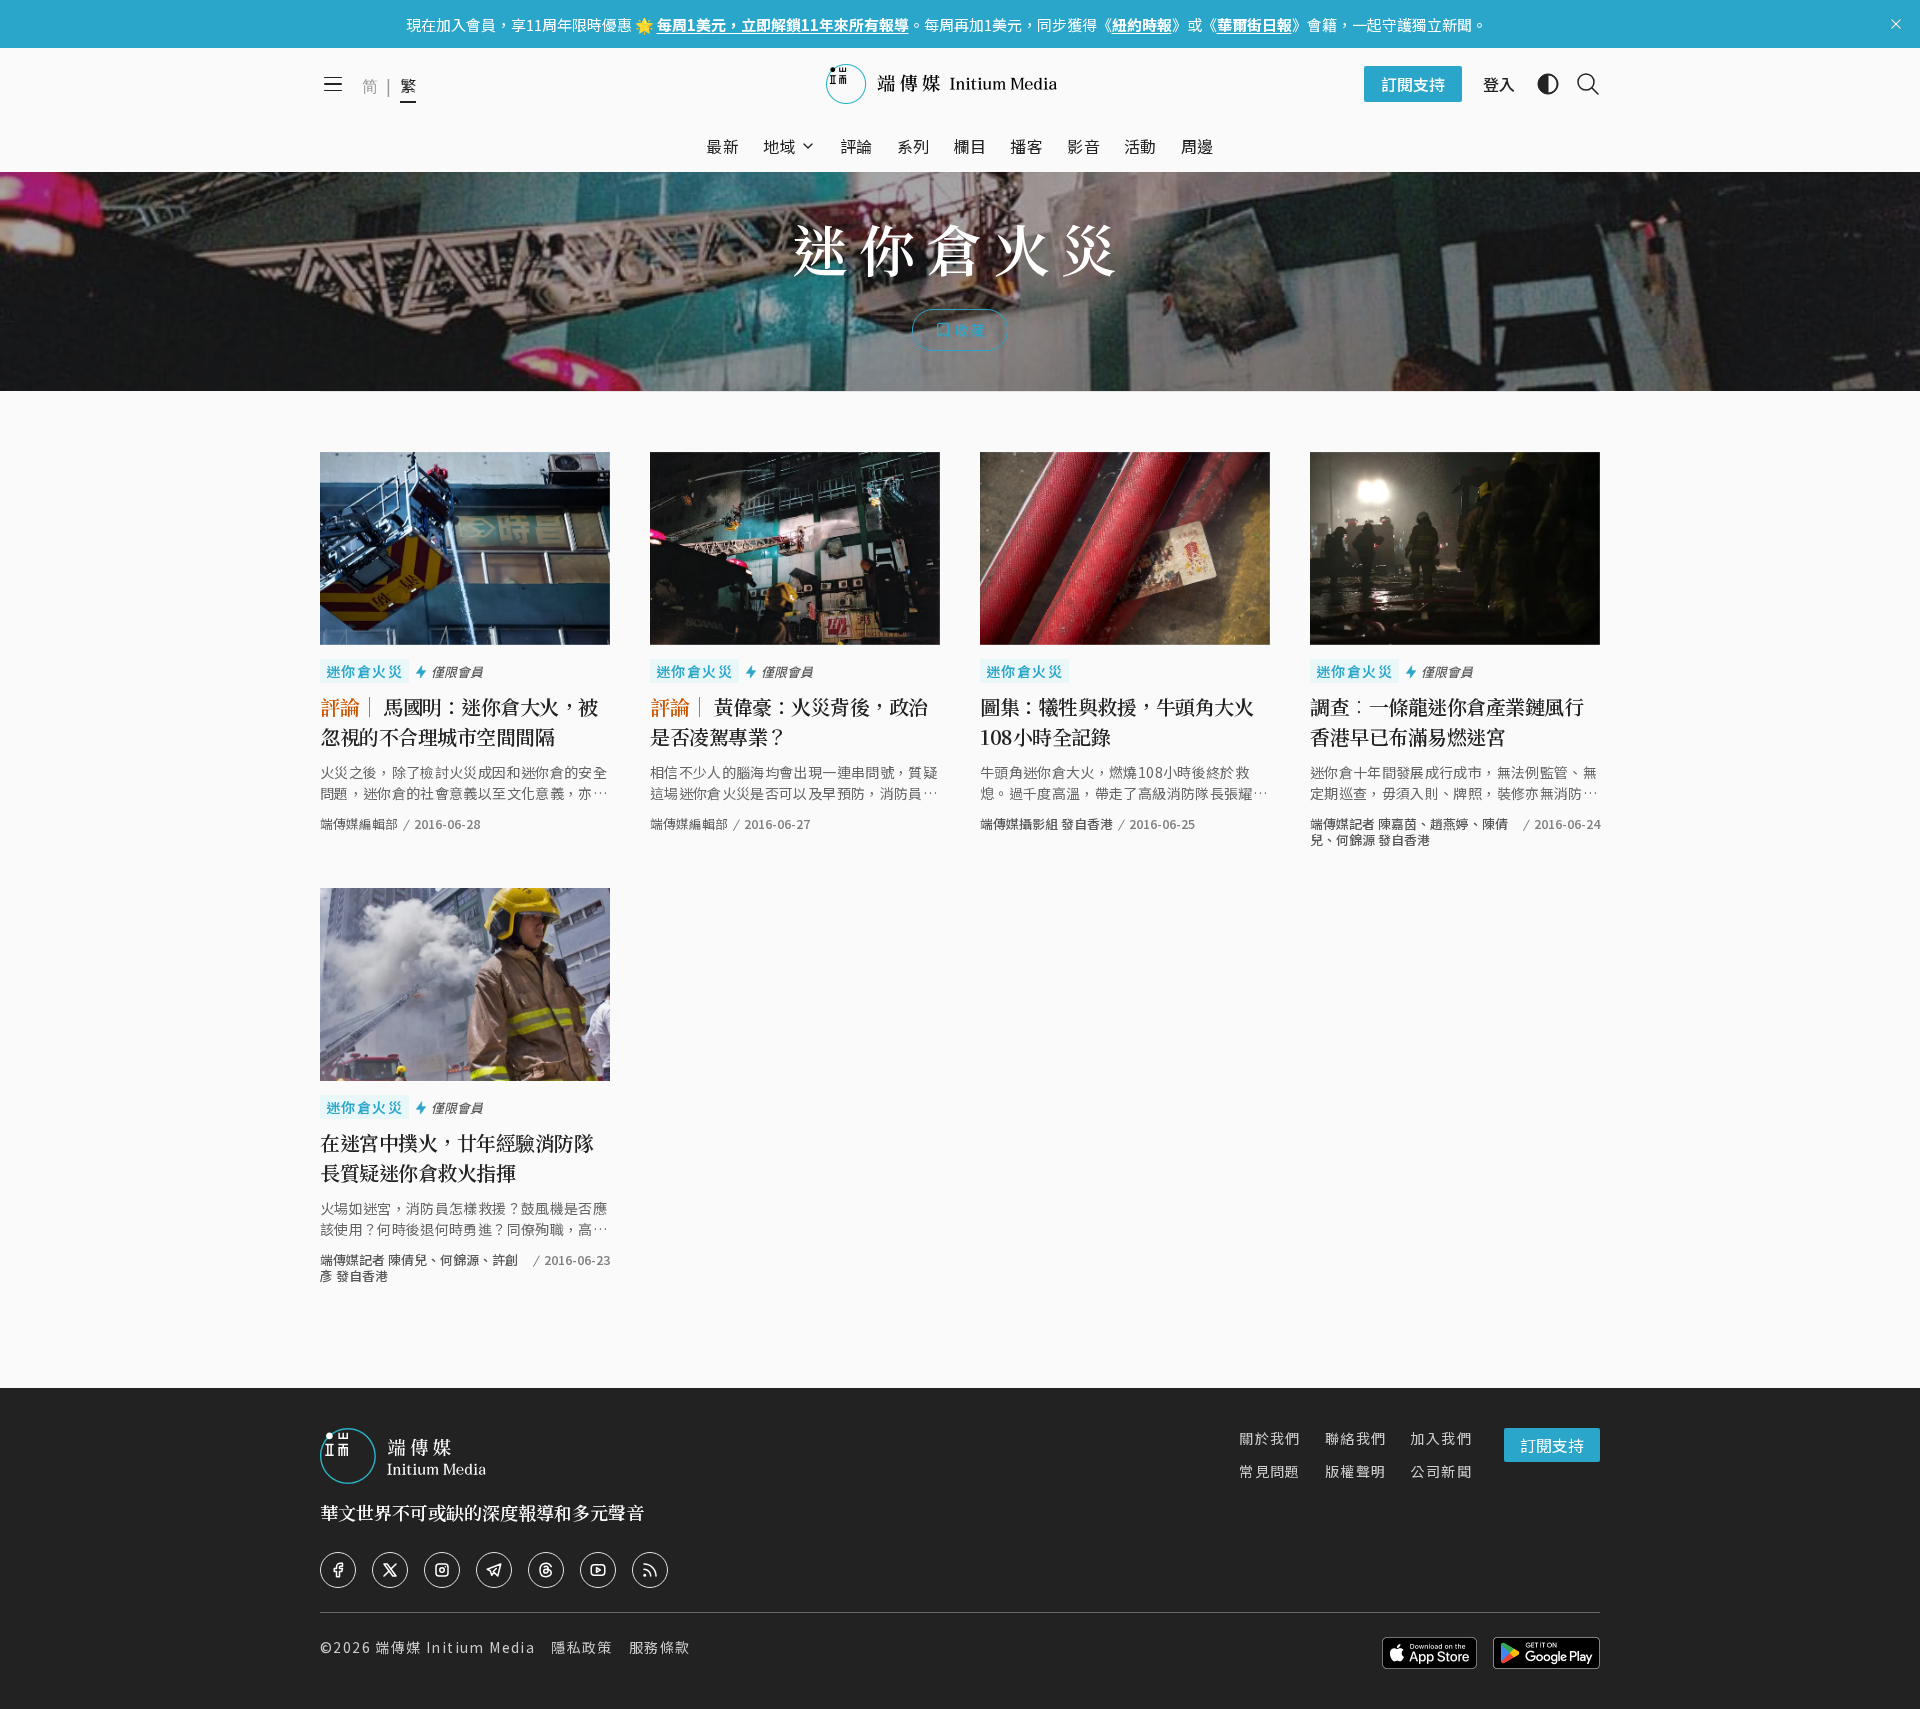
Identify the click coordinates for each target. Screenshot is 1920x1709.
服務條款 (660, 1647)
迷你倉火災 (364, 671)
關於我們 (1270, 1438)
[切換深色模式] (1540, 84)
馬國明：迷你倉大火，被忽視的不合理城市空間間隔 (459, 721)
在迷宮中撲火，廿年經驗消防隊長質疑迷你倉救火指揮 (456, 1157)
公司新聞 (1441, 1471)
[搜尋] (1580, 84)
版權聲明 (1356, 1471)
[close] (1896, 24)
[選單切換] (808, 146)
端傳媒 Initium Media (455, 1647)
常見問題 (1270, 1471)
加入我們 (1441, 1438)
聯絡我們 (1356, 1438)
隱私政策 (582, 1647)
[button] (779, 146)
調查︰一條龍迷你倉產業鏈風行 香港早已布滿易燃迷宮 (1446, 721)
